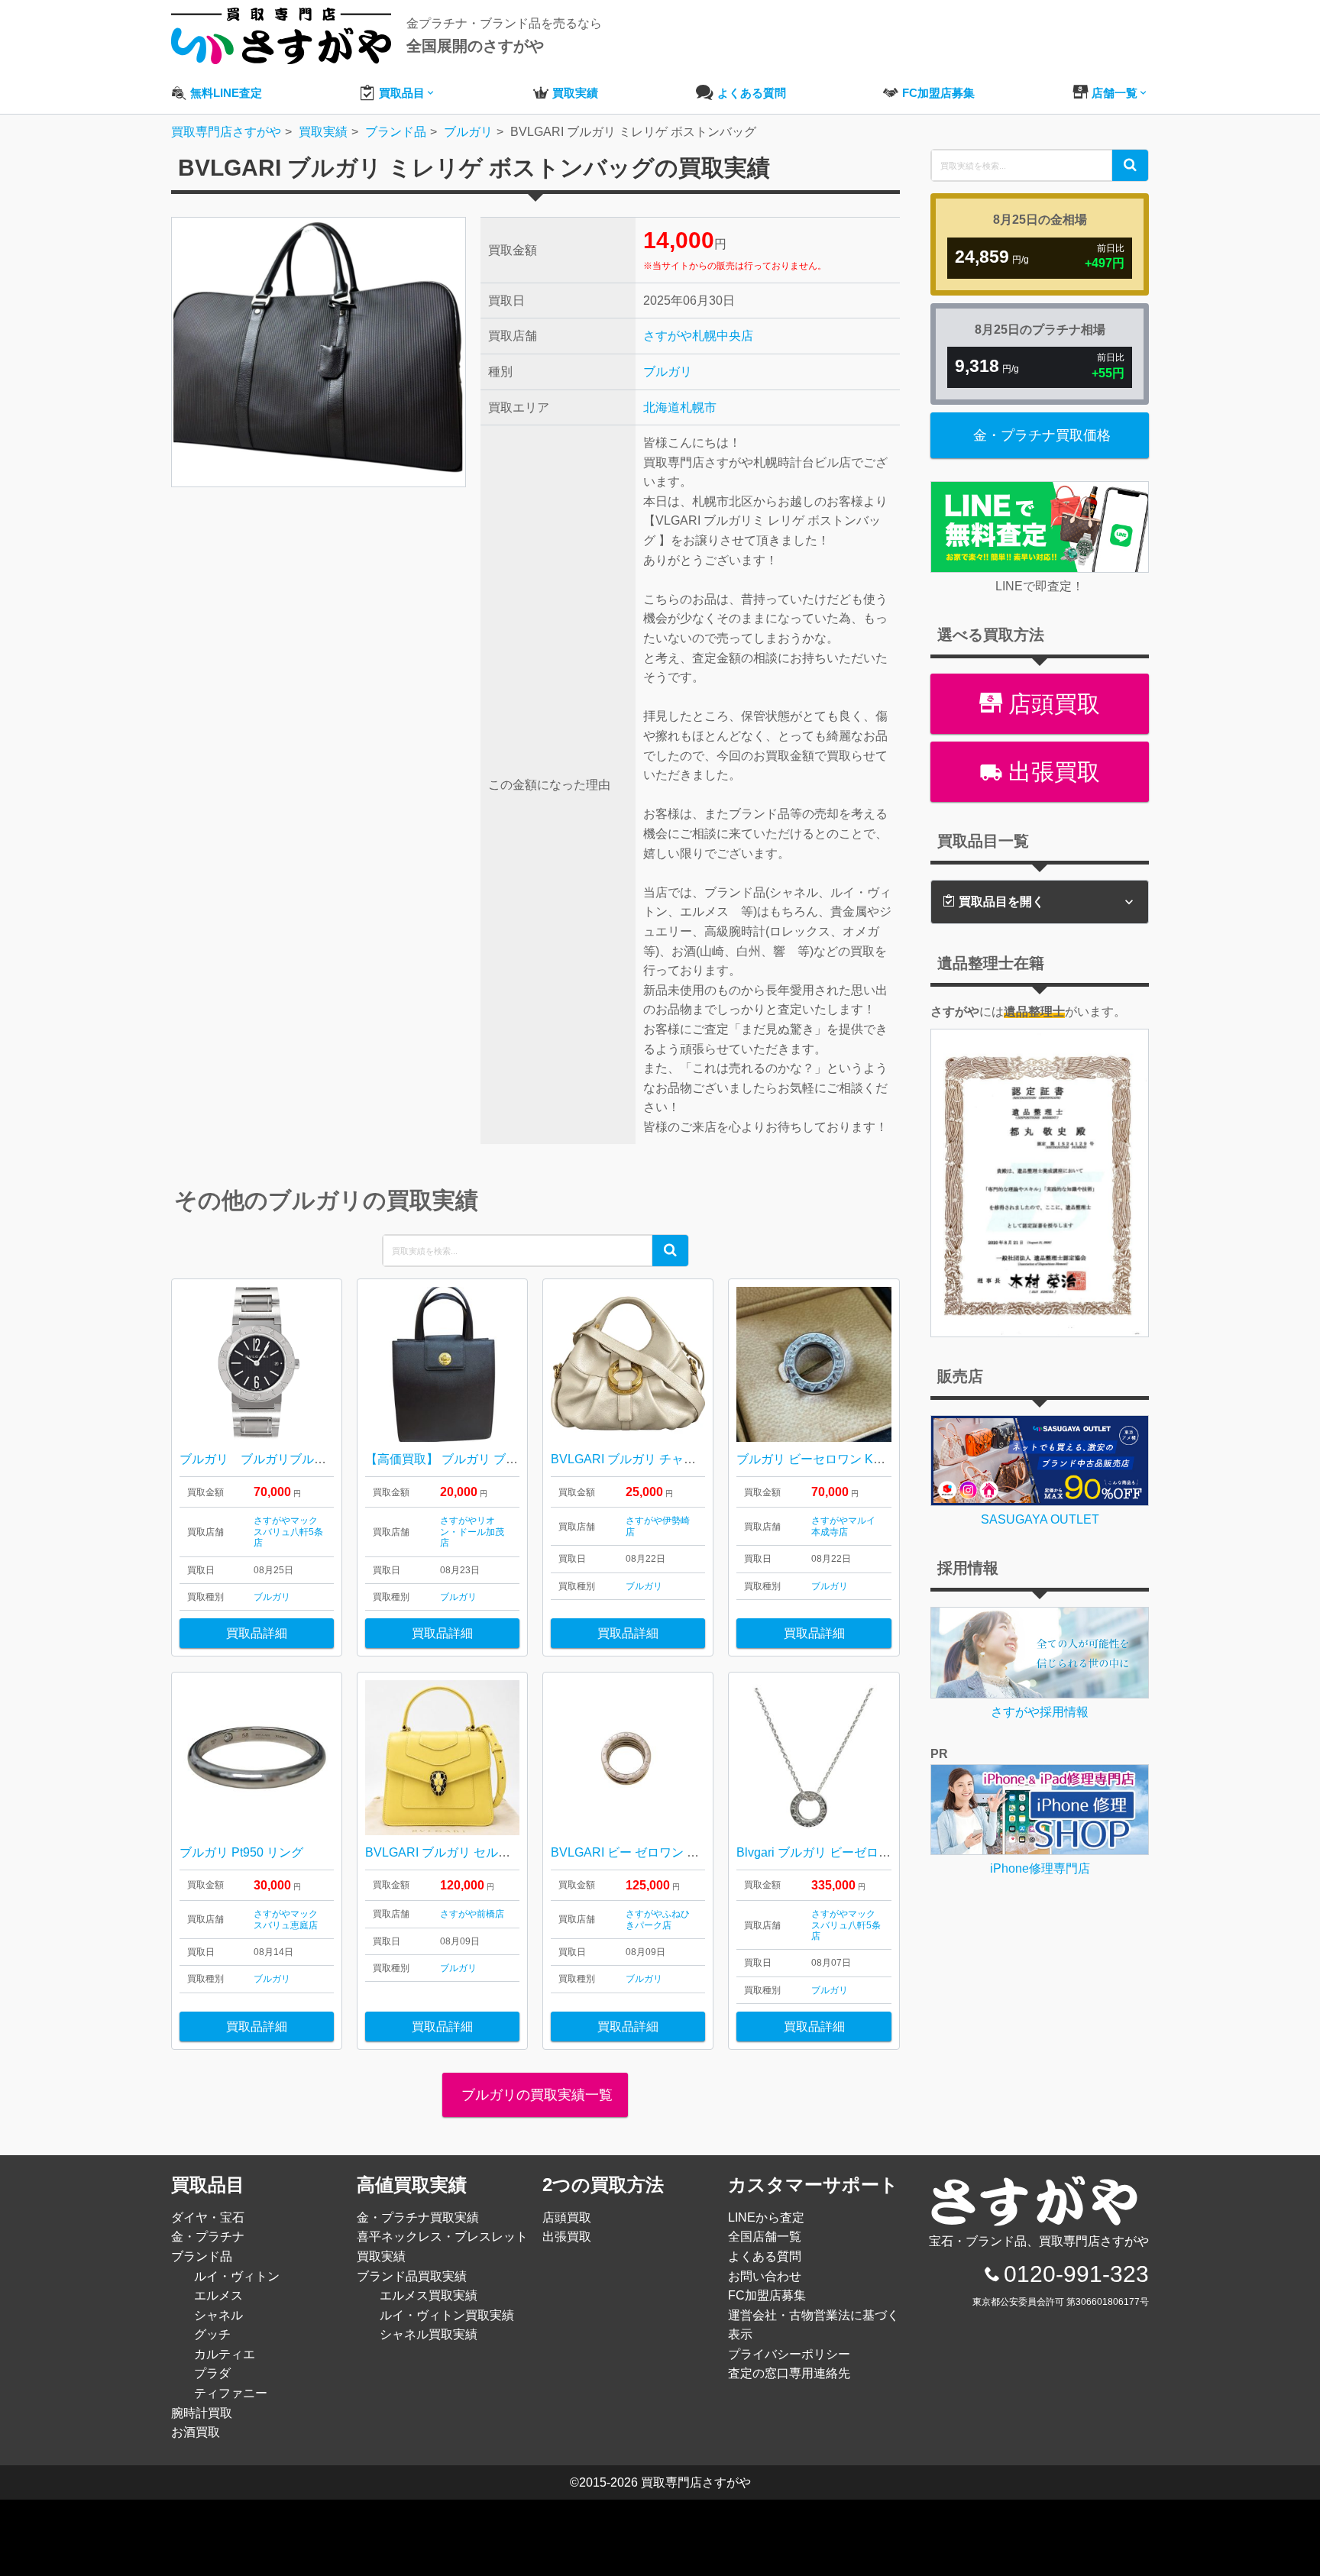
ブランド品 (202, 2256)
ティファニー (231, 2393)
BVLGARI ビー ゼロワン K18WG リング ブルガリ (686, 1852)
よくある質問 (765, 2256)
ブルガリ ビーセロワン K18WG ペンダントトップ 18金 (887, 1459)
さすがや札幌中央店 (698, 336)
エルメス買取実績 (429, 2295)
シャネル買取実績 (429, 2334)
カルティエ (225, 2354)
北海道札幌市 (680, 407)
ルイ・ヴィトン (237, 2276)
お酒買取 (196, 2432)
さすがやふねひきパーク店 (658, 1919)
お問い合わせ (765, 2276)
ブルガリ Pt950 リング (241, 1852)
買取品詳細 (257, 1633)
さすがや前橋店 (472, 1914)
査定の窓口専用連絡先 (789, 2373)
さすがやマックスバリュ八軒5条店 (288, 1532)
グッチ (212, 2334)
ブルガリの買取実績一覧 (535, 2095)
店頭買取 (1051, 704)
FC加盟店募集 (767, 2295)
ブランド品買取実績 (412, 2276)
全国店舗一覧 (765, 2237)
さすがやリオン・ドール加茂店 (472, 1532)
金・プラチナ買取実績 (418, 2217)
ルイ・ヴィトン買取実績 (447, 2315)
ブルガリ (668, 372)
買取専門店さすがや (696, 2482)
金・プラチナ (208, 2237)
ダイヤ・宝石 (208, 2217)
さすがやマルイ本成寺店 (843, 1526)
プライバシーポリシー (789, 2354)
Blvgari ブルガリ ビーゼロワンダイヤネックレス (869, 1852)
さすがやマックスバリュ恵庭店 (286, 1919)
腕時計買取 (202, 2413)
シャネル (218, 2315)
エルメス (218, 2295)
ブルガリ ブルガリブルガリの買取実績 (290, 1459)
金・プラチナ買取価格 (1042, 435)
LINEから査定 (766, 2217)
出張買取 (1051, 772)
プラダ (212, 2373)
